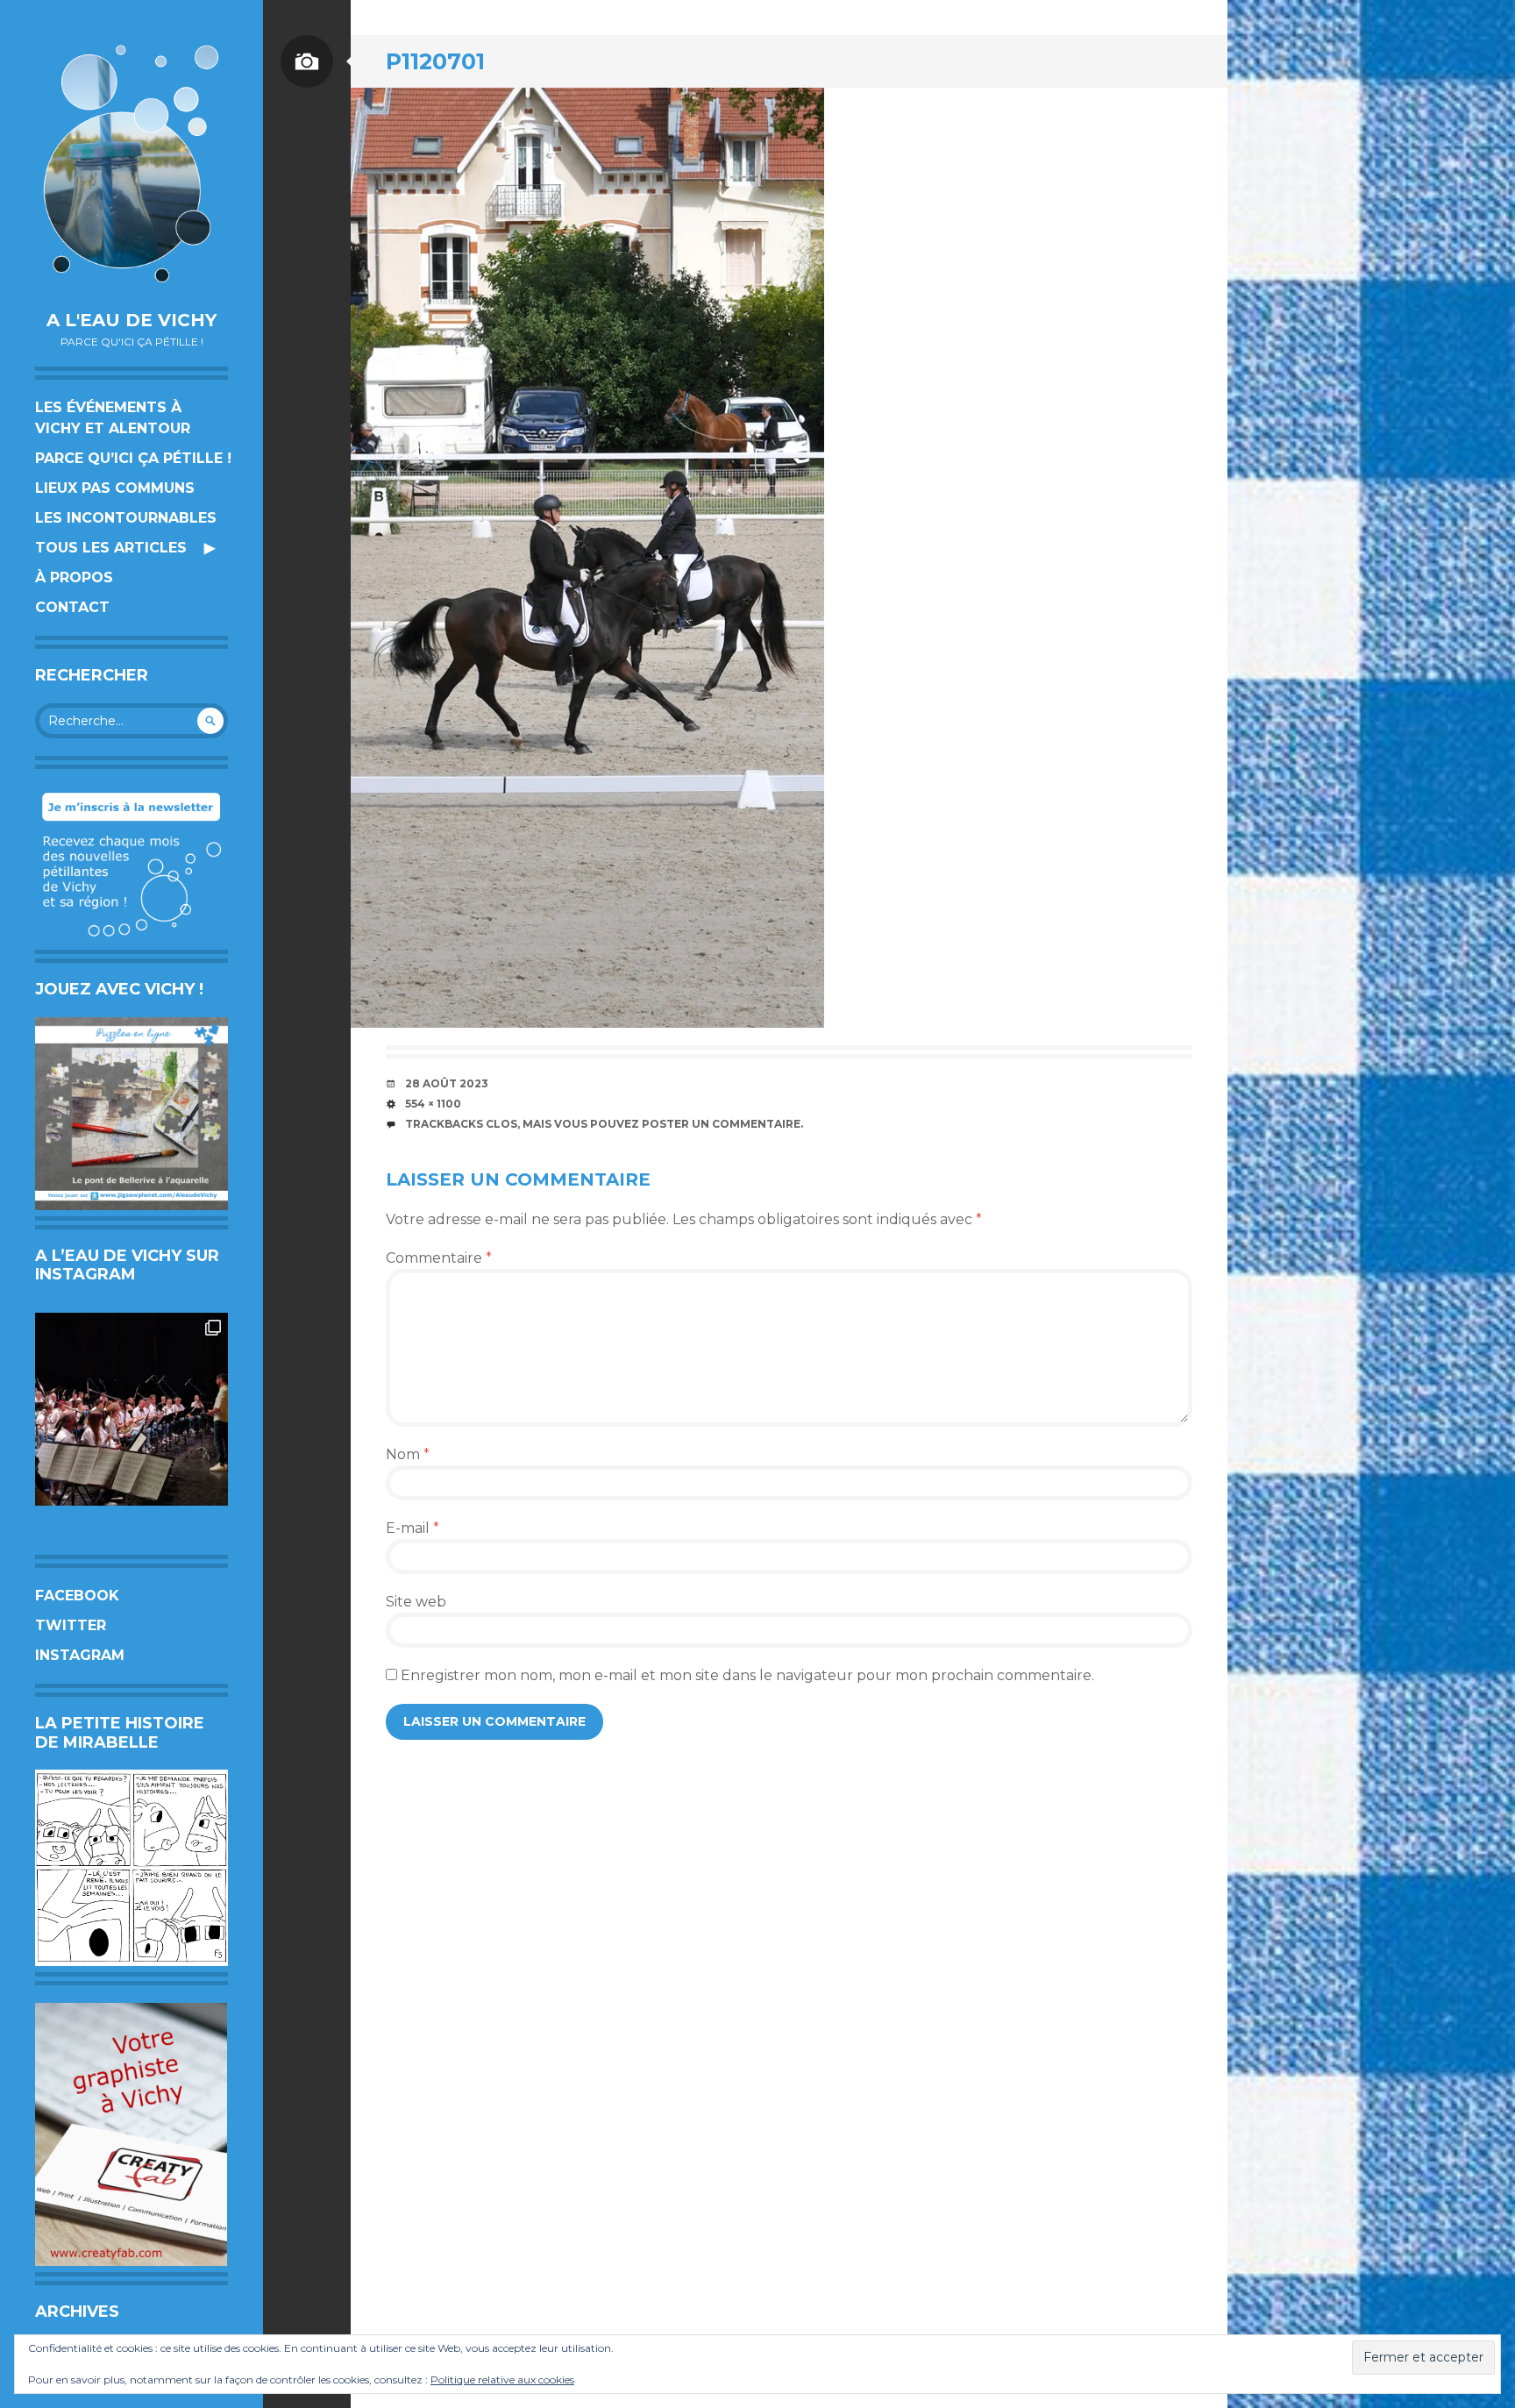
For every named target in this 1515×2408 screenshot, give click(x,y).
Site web (416, 1602)
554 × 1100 (433, 1104)
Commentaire (439, 1258)
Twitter (71, 1625)
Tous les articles (111, 548)
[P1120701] (587, 558)
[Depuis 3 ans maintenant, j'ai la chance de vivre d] (132, 1409)
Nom (408, 1454)
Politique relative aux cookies (502, 2380)
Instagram (80, 1655)
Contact (72, 607)
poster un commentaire (721, 1124)
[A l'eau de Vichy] (132, 164)
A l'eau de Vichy (132, 320)
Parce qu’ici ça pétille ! (133, 458)
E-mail (413, 1528)
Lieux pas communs (115, 488)
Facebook (77, 1596)
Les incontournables (126, 518)
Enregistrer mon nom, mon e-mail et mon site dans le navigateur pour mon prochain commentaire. (747, 1675)
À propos (74, 577)
